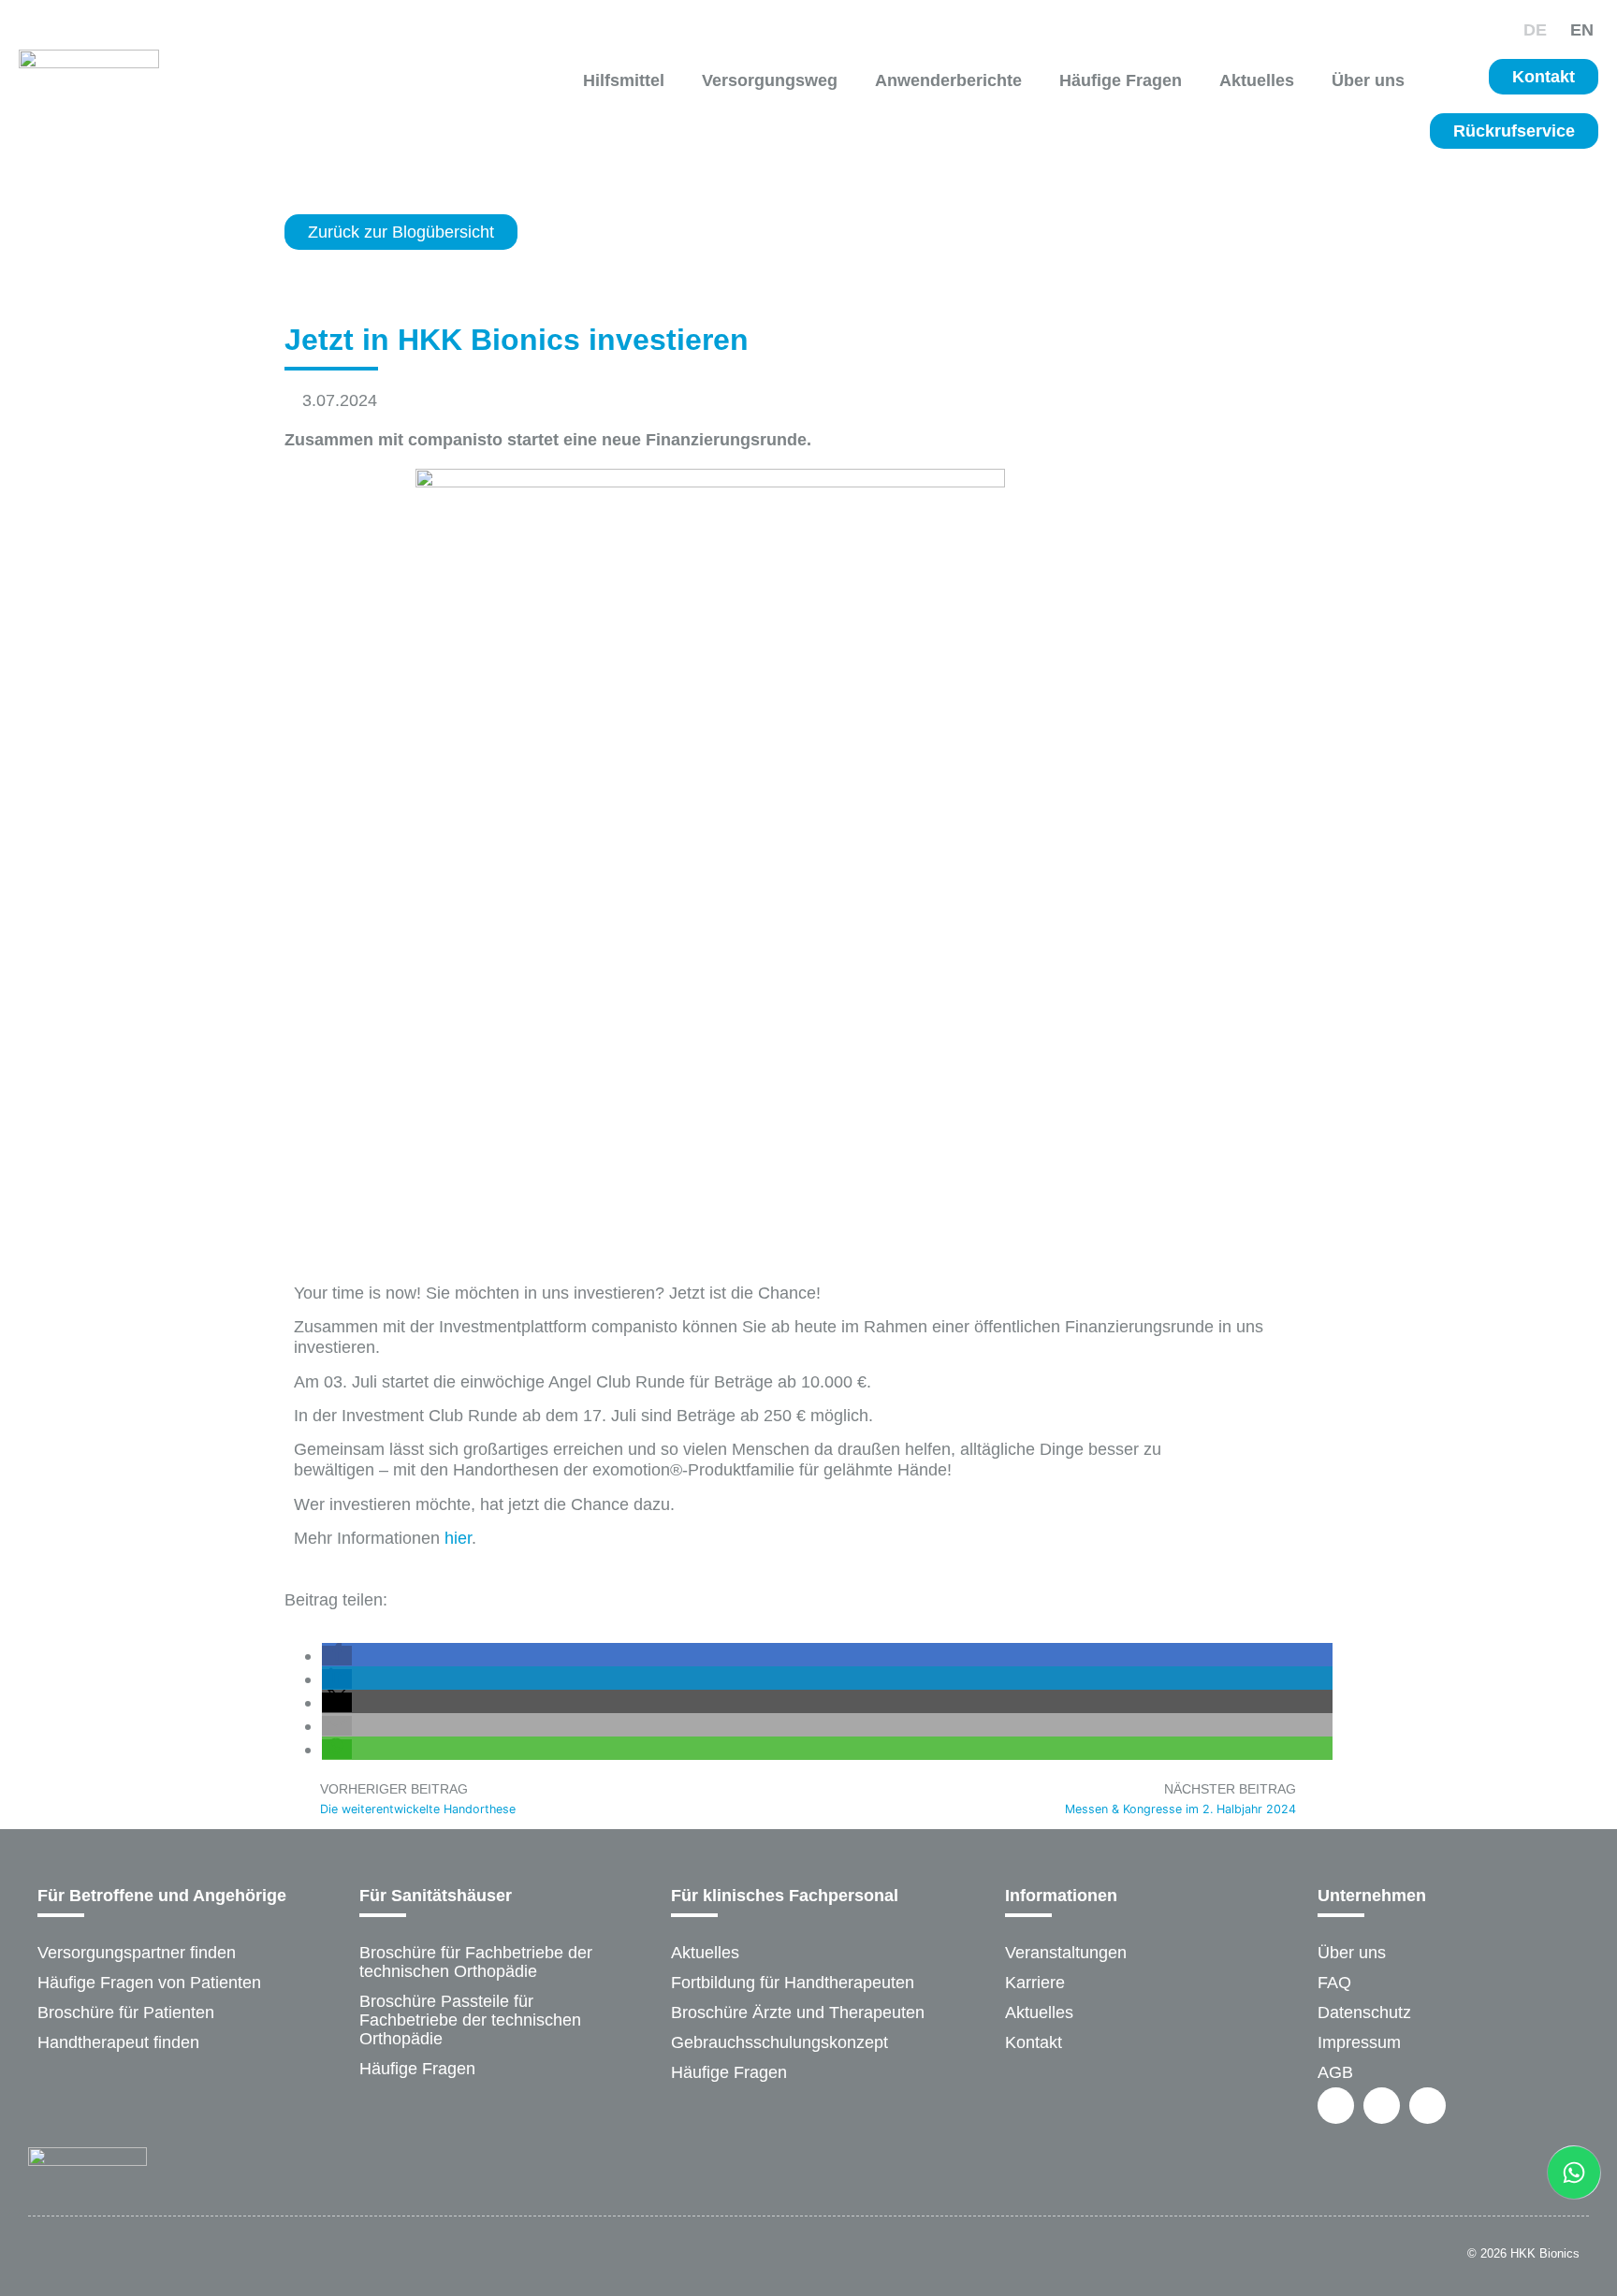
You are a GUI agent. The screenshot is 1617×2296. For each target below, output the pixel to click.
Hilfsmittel (624, 80)
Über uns (1368, 80)
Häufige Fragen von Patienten (149, 1983)
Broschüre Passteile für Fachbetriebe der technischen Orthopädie (470, 2020)
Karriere (1035, 1983)
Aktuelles (1257, 80)
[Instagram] (1382, 2106)
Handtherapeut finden (118, 2042)
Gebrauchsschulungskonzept (779, 2042)
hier (458, 1538)
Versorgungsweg (770, 80)
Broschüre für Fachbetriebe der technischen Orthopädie (476, 1962)
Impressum (1359, 2042)
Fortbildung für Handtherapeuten (793, 1983)
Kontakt (1034, 2042)
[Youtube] (1428, 2106)
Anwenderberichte (948, 80)
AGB (1335, 2072)
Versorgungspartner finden (137, 1953)
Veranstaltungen (1066, 1953)
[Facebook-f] (1336, 2106)
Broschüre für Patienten (126, 2013)
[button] (337, 1656)
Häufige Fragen (1121, 80)
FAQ (1334, 1983)
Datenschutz (1364, 2013)
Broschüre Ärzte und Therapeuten (798, 2013)
